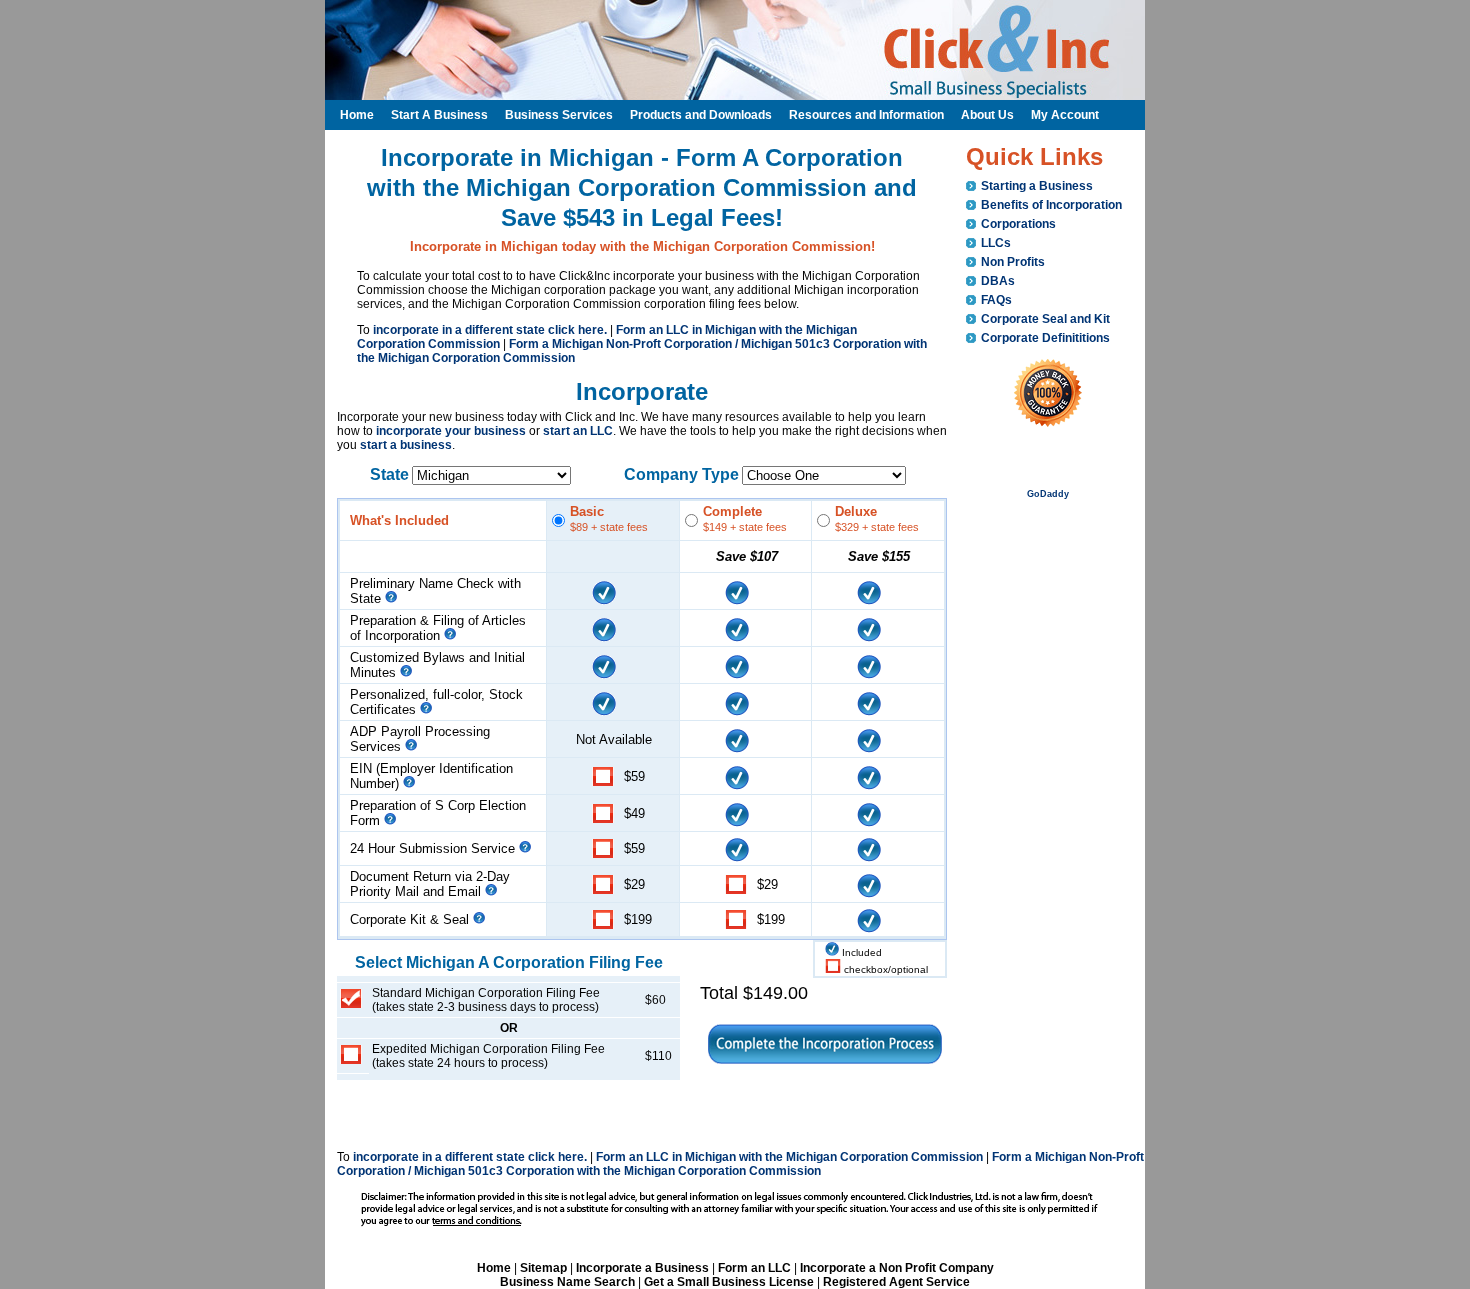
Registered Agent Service (896, 1282)
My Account (1065, 115)
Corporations (1018, 224)
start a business (406, 445)
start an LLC (578, 431)
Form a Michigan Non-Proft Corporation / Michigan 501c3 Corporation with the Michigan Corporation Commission (740, 1164)
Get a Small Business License (729, 1282)
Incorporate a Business (642, 1268)
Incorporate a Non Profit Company (897, 1268)
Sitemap (543, 1268)
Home (494, 1268)
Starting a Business (1037, 186)
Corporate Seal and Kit (1045, 319)
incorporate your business (451, 431)
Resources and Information (866, 115)
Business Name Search (567, 1282)
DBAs (998, 281)
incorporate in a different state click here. (490, 330)
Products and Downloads (701, 115)
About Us (987, 115)
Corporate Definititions (1045, 338)
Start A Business (439, 115)
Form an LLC (754, 1268)
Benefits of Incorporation (1051, 205)
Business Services (559, 115)
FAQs (996, 300)
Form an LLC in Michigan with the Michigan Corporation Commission (789, 1157)
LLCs (996, 243)
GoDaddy (1048, 494)
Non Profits (1013, 262)
